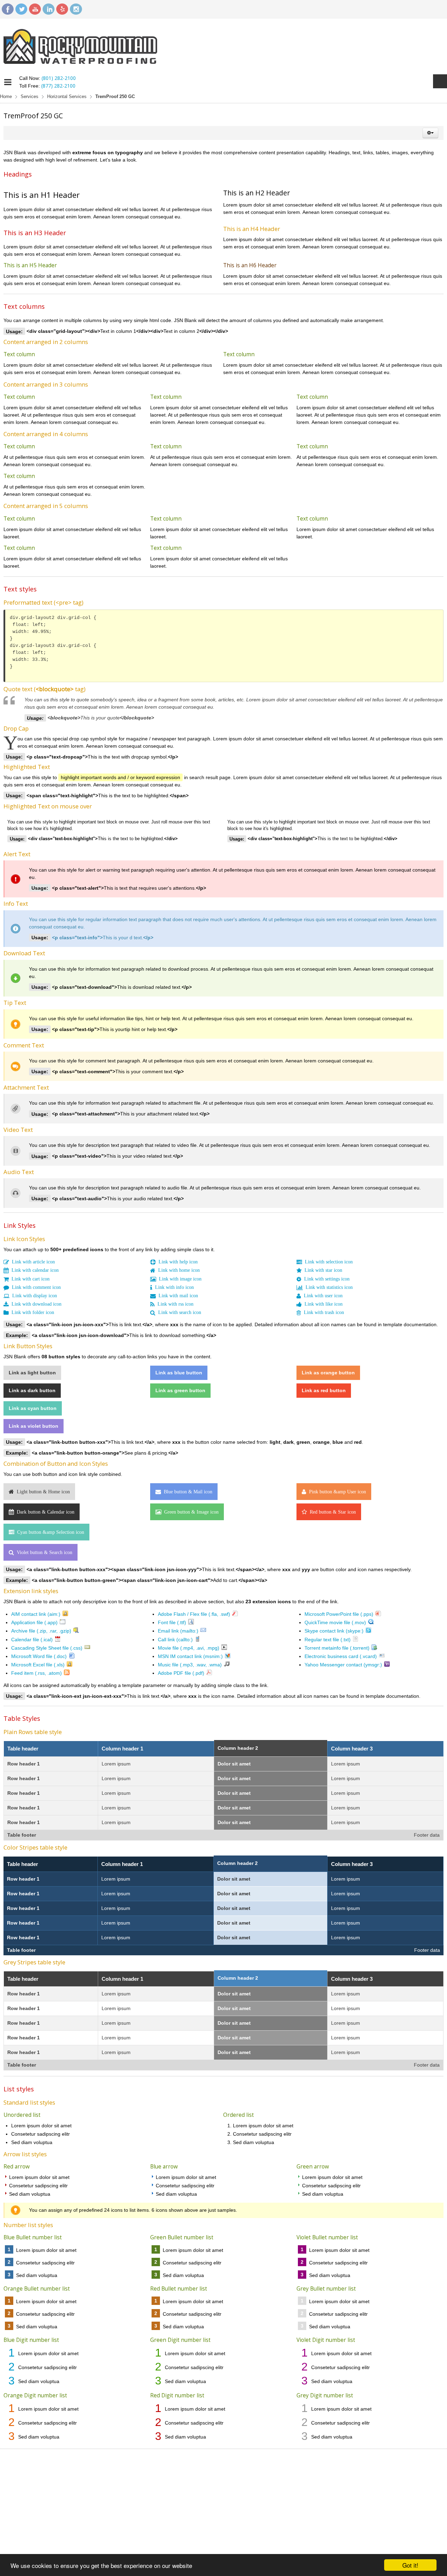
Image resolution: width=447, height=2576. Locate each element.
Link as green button (181, 1394)
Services (30, 97)
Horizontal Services (67, 97)
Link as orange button (328, 1376)
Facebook (8, 9)
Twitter (21, 9)
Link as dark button (32, 1394)
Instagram (76, 9)
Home (6, 97)
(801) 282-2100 (59, 78)
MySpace (62, 9)
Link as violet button (34, 1431)
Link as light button (32, 1376)
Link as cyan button (33, 1413)
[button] (430, 133)
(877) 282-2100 (58, 86)
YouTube (35, 9)
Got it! (410, 2565)
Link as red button (324, 1394)
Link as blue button (179, 1376)
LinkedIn (49, 9)
